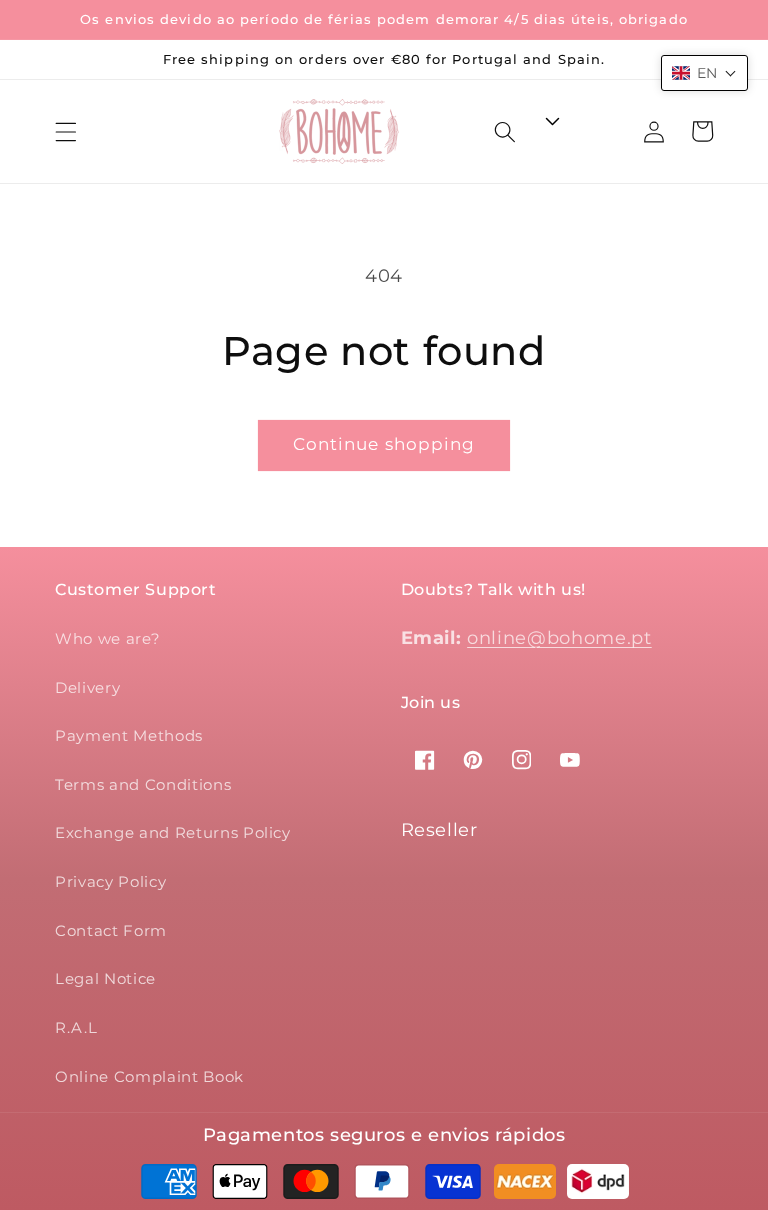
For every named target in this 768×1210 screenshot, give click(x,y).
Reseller (439, 830)
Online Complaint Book (149, 1076)
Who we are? (107, 638)
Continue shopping (384, 444)
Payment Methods (129, 735)
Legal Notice (105, 978)
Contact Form (111, 930)
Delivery (87, 687)
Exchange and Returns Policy (173, 832)
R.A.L (76, 1027)
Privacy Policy (110, 881)
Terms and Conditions (143, 784)
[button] (66, 131)
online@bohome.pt (559, 637)
